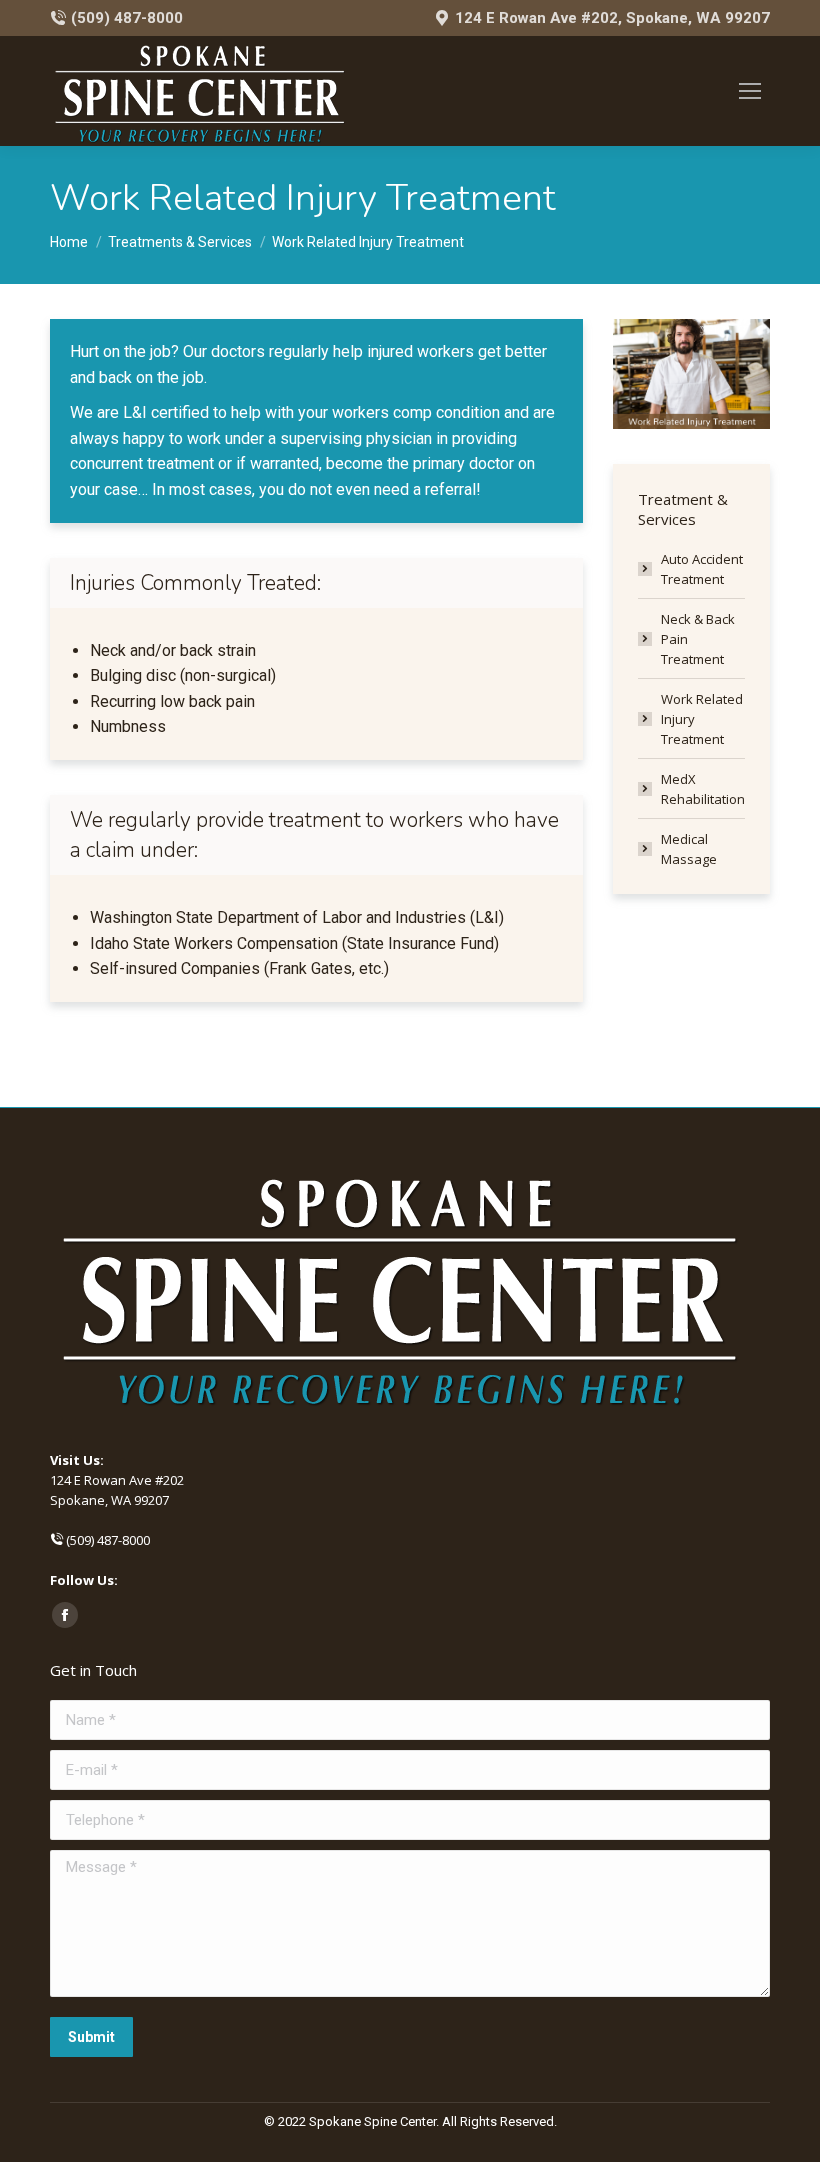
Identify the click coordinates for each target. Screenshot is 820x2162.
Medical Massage (689, 849)
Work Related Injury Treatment (702, 719)
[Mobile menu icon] (750, 91)
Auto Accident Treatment (702, 569)
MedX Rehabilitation (703, 789)
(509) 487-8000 (127, 18)
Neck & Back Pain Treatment (698, 639)
